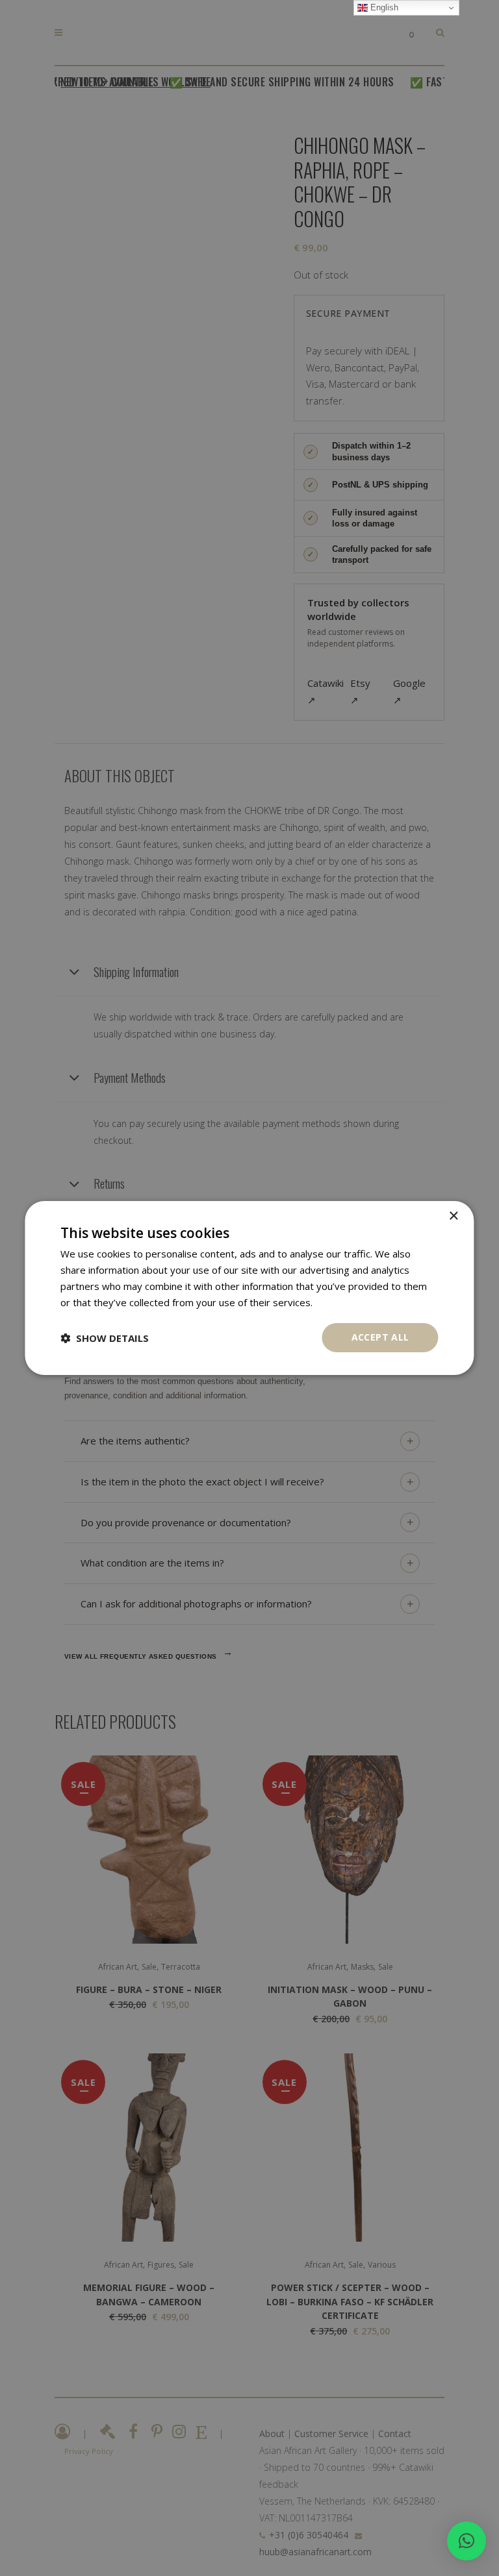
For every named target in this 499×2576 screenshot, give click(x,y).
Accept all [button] (380, 1337)
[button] (467, 2541)
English (383, 7)
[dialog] (249, 1288)
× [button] (453, 1216)
